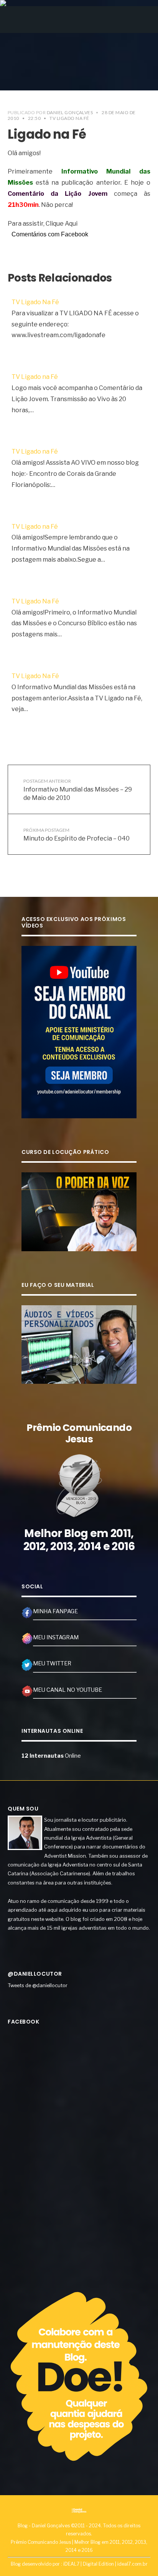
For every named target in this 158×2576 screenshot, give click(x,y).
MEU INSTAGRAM (56, 1637)
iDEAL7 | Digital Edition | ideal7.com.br (105, 2564)
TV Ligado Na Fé (69, 118)
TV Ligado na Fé (35, 377)
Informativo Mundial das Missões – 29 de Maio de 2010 (78, 790)
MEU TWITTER (52, 1663)
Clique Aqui (62, 224)
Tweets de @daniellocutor (38, 1985)
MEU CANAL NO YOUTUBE (67, 1690)
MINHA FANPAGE (55, 1611)
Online (51, 1756)
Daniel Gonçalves (70, 112)
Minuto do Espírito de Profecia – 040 (77, 834)
